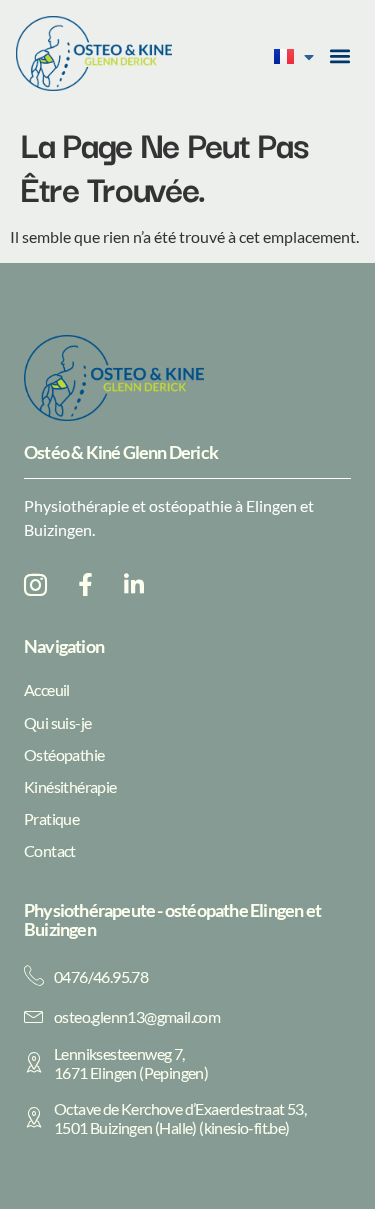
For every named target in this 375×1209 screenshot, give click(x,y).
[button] (340, 56)
